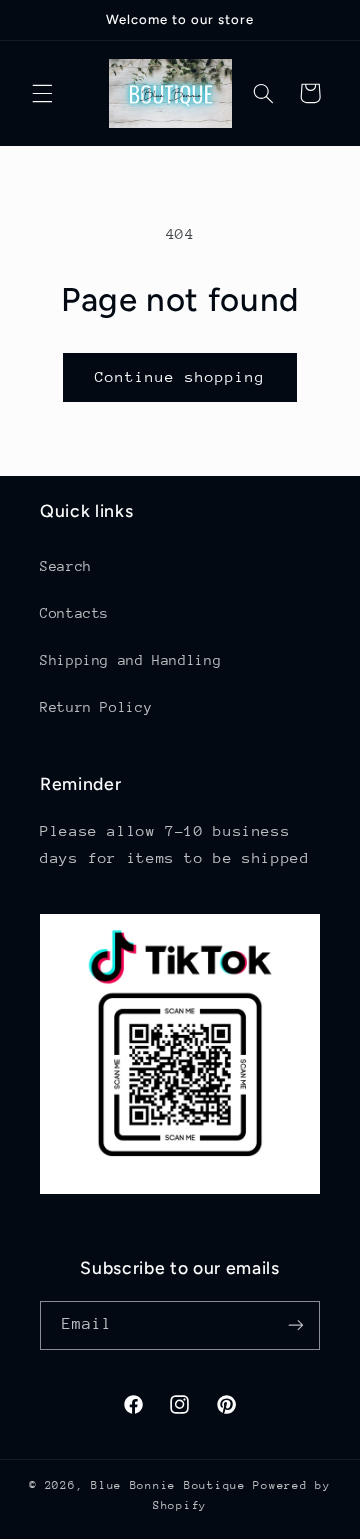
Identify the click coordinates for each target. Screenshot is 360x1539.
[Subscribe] (296, 1325)
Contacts (74, 613)
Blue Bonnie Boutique (172, 1485)
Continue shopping (180, 376)
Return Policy (96, 707)
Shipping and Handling (130, 660)
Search (66, 566)
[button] (42, 93)
